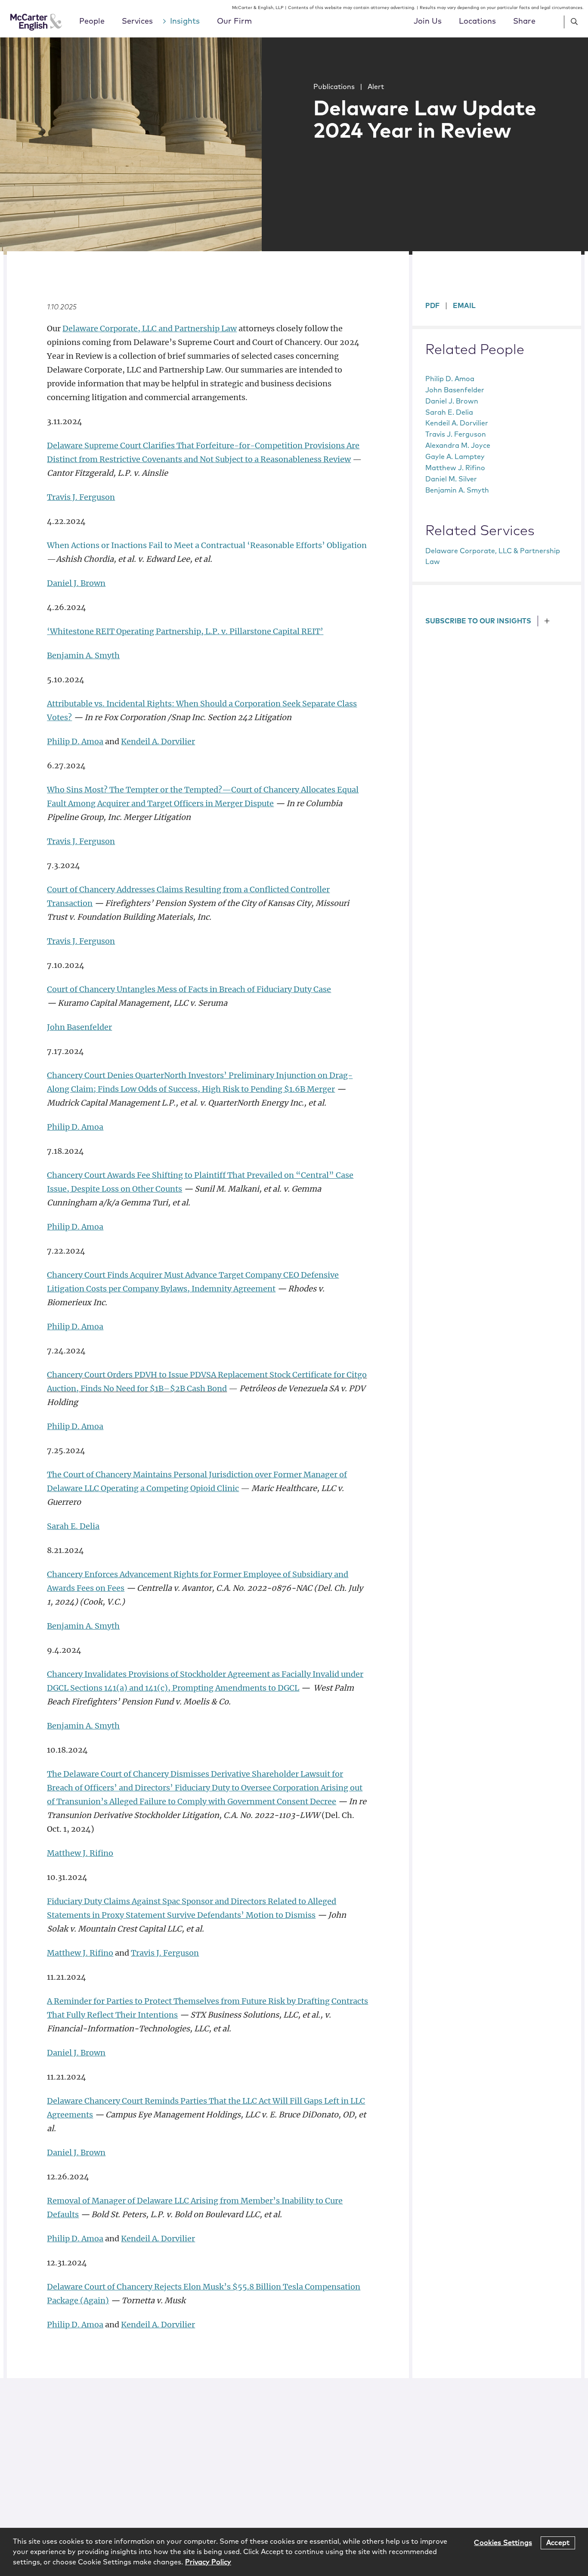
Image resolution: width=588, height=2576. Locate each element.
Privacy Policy (208, 2562)
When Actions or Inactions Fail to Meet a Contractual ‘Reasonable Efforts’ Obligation (207, 545)
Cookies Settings (503, 2542)
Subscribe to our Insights (478, 621)
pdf (432, 306)
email (464, 306)
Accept (558, 2542)
